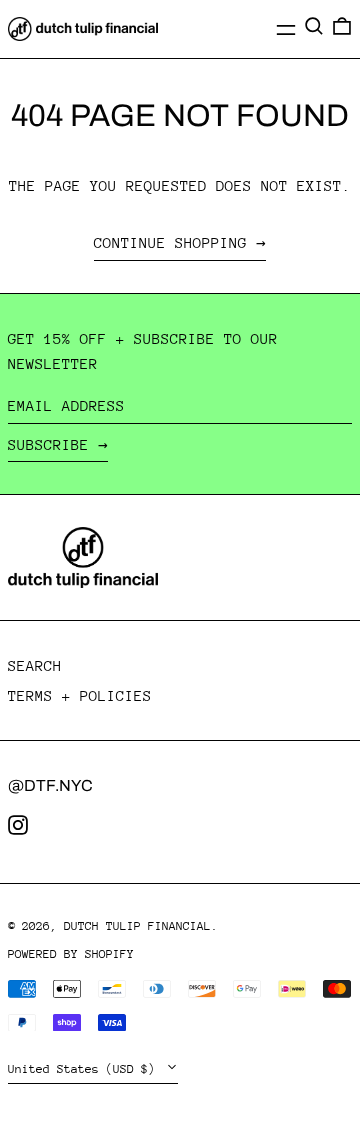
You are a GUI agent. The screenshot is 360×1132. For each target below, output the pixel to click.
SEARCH (35, 665)
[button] (314, 26)
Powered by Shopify (71, 954)
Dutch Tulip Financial (137, 926)
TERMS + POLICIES (80, 695)
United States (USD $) (85, 1069)
